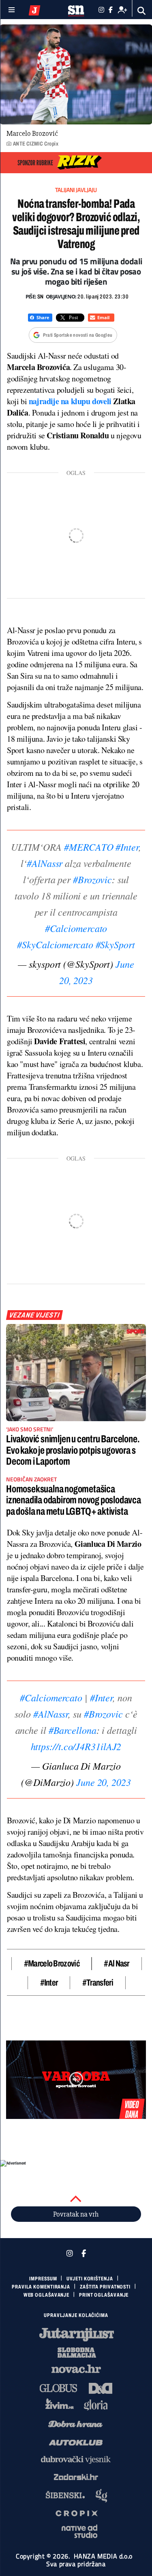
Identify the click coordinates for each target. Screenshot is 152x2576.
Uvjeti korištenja (90, 2279)
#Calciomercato (76, 928)
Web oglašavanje (47, 2295)
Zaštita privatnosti (105, 2287)
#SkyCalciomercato (55, 944)
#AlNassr (45, 863)
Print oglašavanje (104, 2295)
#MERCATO (89, 847)
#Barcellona (73, 1730)
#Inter (127, 847)
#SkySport (115, 944)
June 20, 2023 (104, 1782)
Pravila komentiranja (41, 2287)
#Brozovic (92, 879)
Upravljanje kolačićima (76, 2315)
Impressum (43, 2279)
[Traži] (142, 11)
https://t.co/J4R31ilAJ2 (76, 1746)
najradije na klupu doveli (70, 401)
